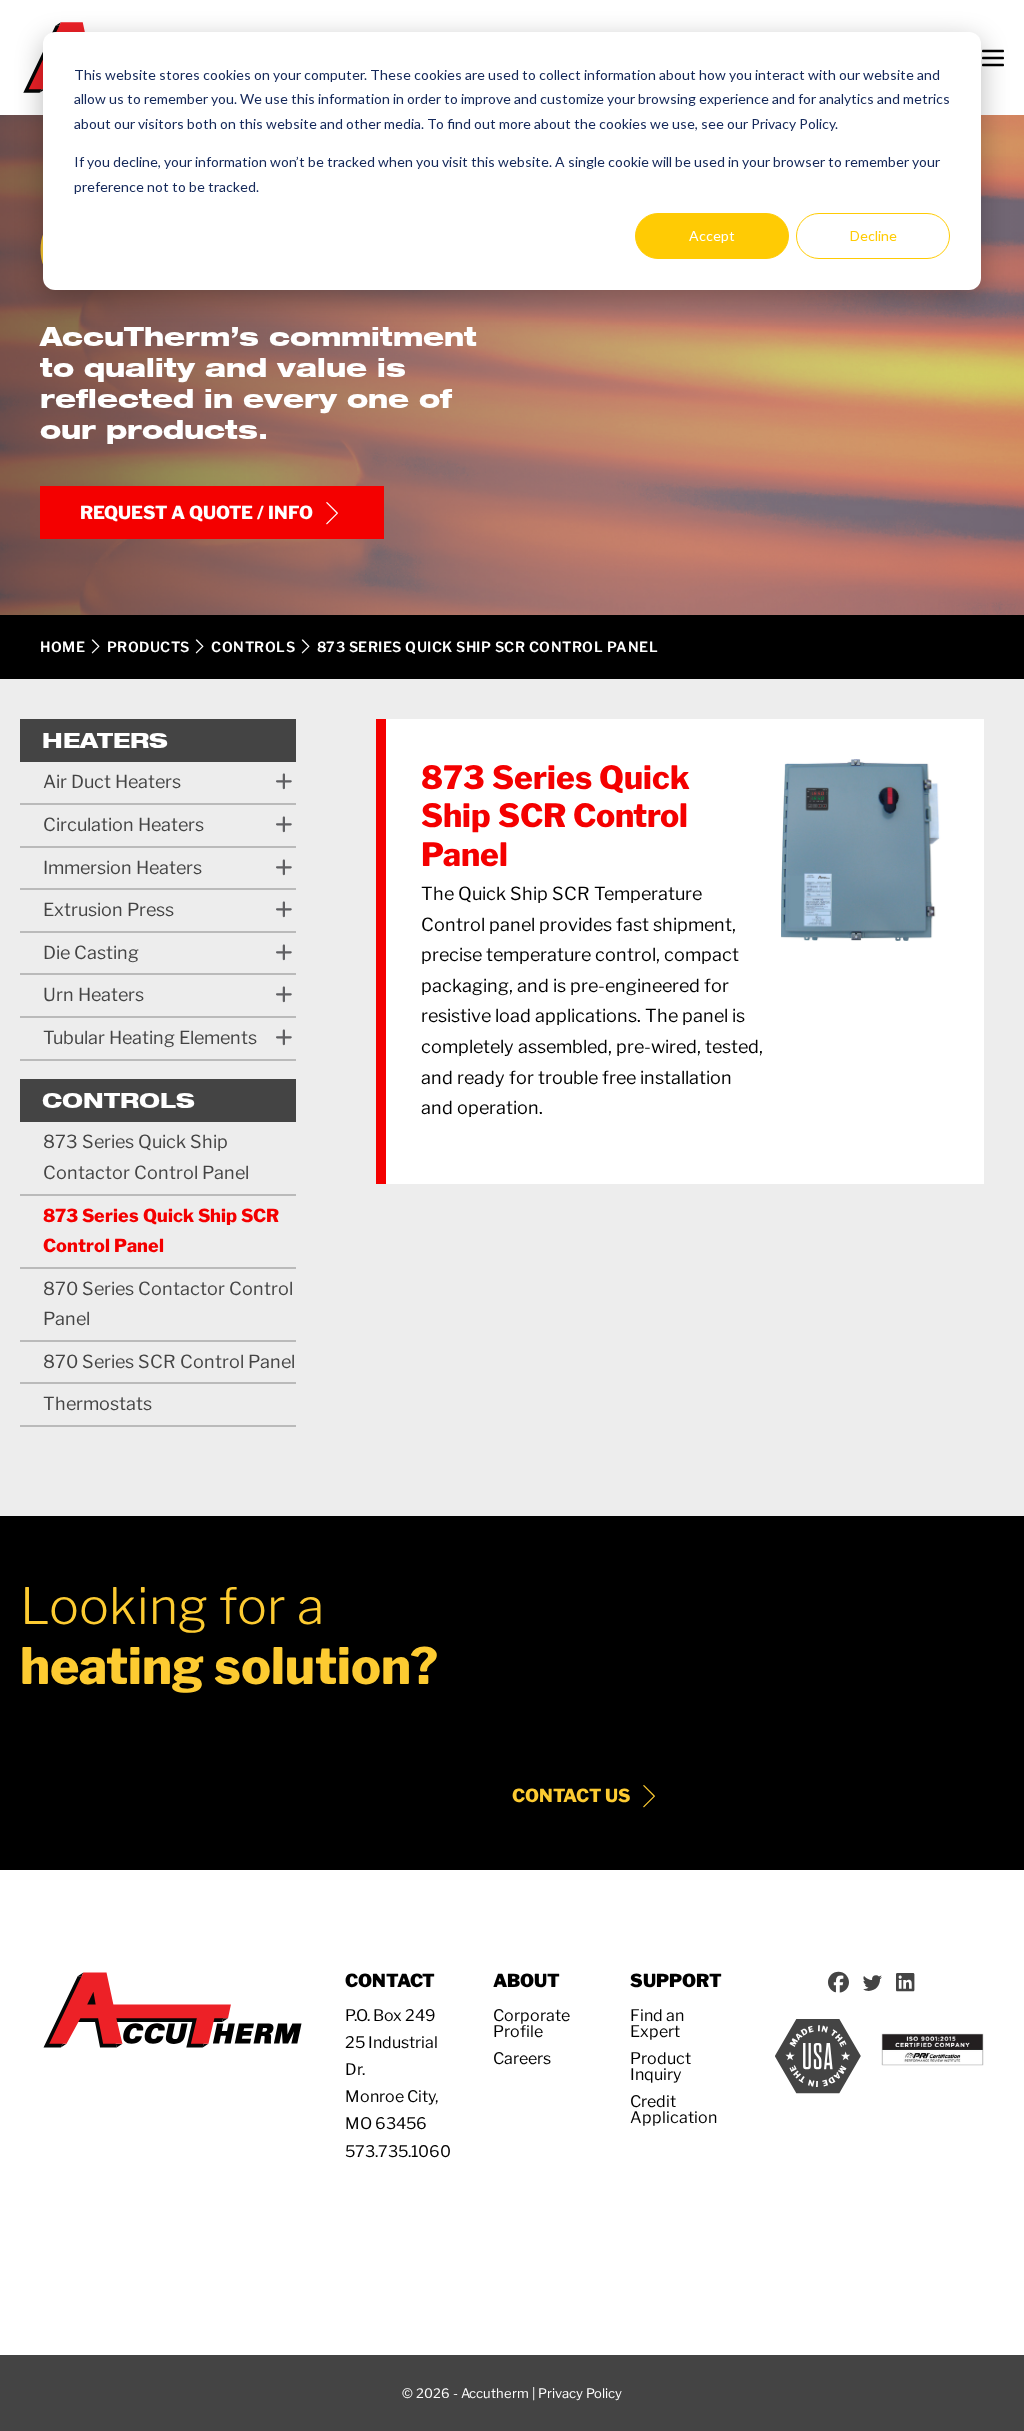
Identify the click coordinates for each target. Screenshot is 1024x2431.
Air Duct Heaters (112, 781)
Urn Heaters (93, 994)
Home (62, 646)
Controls (253, 646)
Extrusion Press (108, 909)
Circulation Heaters (123, 824)
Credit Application (673, 2109)
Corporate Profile (531, 2023)
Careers (522, 2058)
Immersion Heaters (122, 867)
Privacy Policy (580, 2393)
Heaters (105, 740)
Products (148, 646)
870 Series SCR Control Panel (169, 1361)
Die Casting (91, 952)
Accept (712, 235)
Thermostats (97, 1403)
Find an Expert (657, 2023)
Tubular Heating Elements (150, 1037)
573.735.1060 (398, 2151)
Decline (873, 235)
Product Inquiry (660, 2066)
